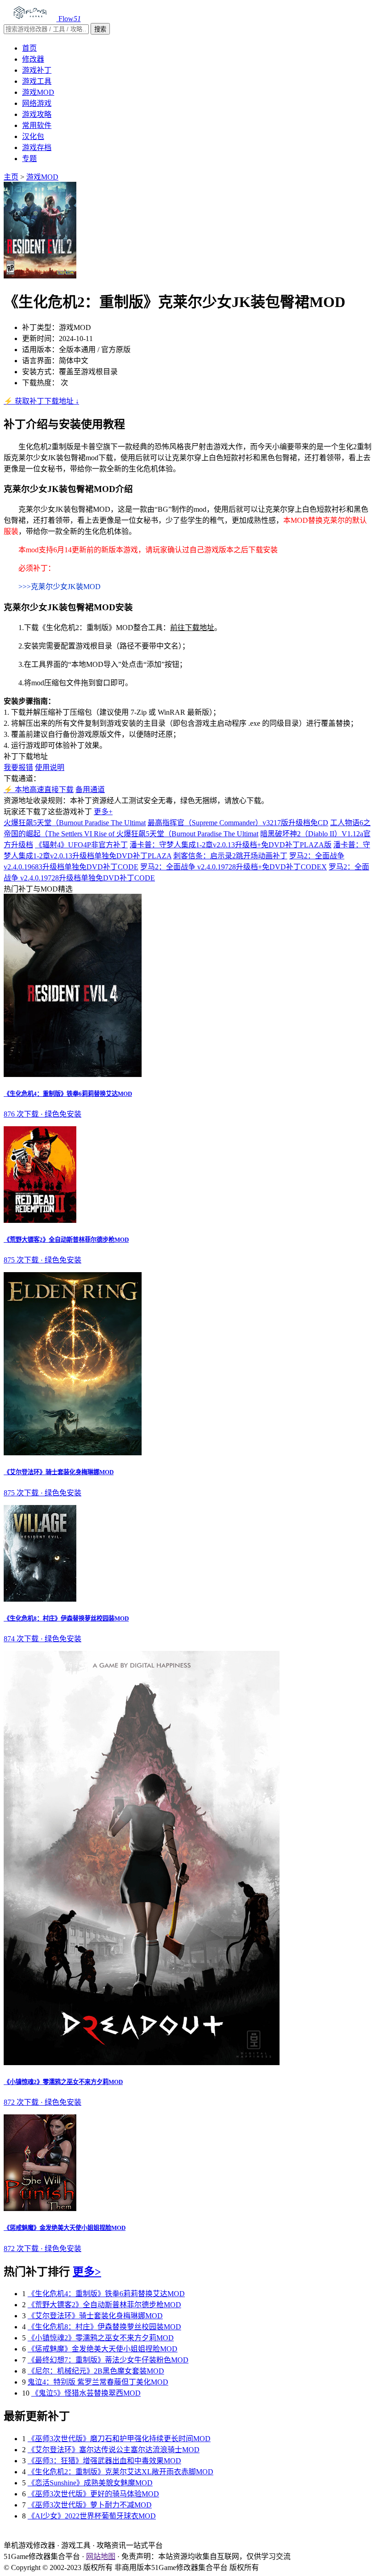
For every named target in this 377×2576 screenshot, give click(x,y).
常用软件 (37, 125)
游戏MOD (38, 92)
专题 (29, 159)
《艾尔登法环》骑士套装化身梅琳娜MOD (95, 2316)
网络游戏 (37, 103)
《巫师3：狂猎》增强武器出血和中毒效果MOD (104, 2461)
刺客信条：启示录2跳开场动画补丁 (230, 856)
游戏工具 (37, 81)
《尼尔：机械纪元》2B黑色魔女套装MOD (96, 2371)
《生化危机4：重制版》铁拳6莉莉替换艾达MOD (106, 2294)
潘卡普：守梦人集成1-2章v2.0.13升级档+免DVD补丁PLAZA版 (231, 845)
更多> (87, 2272)
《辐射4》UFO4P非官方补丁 (81, 845)
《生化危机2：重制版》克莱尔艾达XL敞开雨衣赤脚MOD (120, 2472)
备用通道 (90, 790)
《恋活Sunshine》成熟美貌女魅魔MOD (90, 2483)
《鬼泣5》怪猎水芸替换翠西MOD (86, 2393)
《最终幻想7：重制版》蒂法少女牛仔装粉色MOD (108, 2360)
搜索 (100, 29)
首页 (29, 48)
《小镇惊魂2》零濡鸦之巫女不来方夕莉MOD (101, 2338)
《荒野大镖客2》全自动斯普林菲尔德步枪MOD (104, 2305)
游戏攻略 (37, 114)
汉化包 (33, 136)
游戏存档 (37, 148)
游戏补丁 (37, 70)
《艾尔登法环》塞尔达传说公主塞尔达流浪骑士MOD (114, 2450)
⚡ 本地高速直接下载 (39, 790)
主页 (11, 177)
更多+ (103, 812)
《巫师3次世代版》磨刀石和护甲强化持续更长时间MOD (119, 2439)
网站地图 (101, 2556)
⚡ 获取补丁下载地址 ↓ (41, 401)
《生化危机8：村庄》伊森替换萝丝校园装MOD (104, 2327)
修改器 (33, 59)
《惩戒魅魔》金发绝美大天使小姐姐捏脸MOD (103, 2349)
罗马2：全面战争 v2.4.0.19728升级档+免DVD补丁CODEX (234, 867)
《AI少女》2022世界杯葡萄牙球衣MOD (92, 2516)
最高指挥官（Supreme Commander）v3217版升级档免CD (238, 823)
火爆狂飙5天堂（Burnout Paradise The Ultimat (75, 823)
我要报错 (18, 767)
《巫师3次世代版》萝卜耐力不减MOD (90, 2505)
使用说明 (50, 767)
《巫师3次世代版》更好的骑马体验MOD (93, 2494)
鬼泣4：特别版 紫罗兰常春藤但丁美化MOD (98, 2382)
